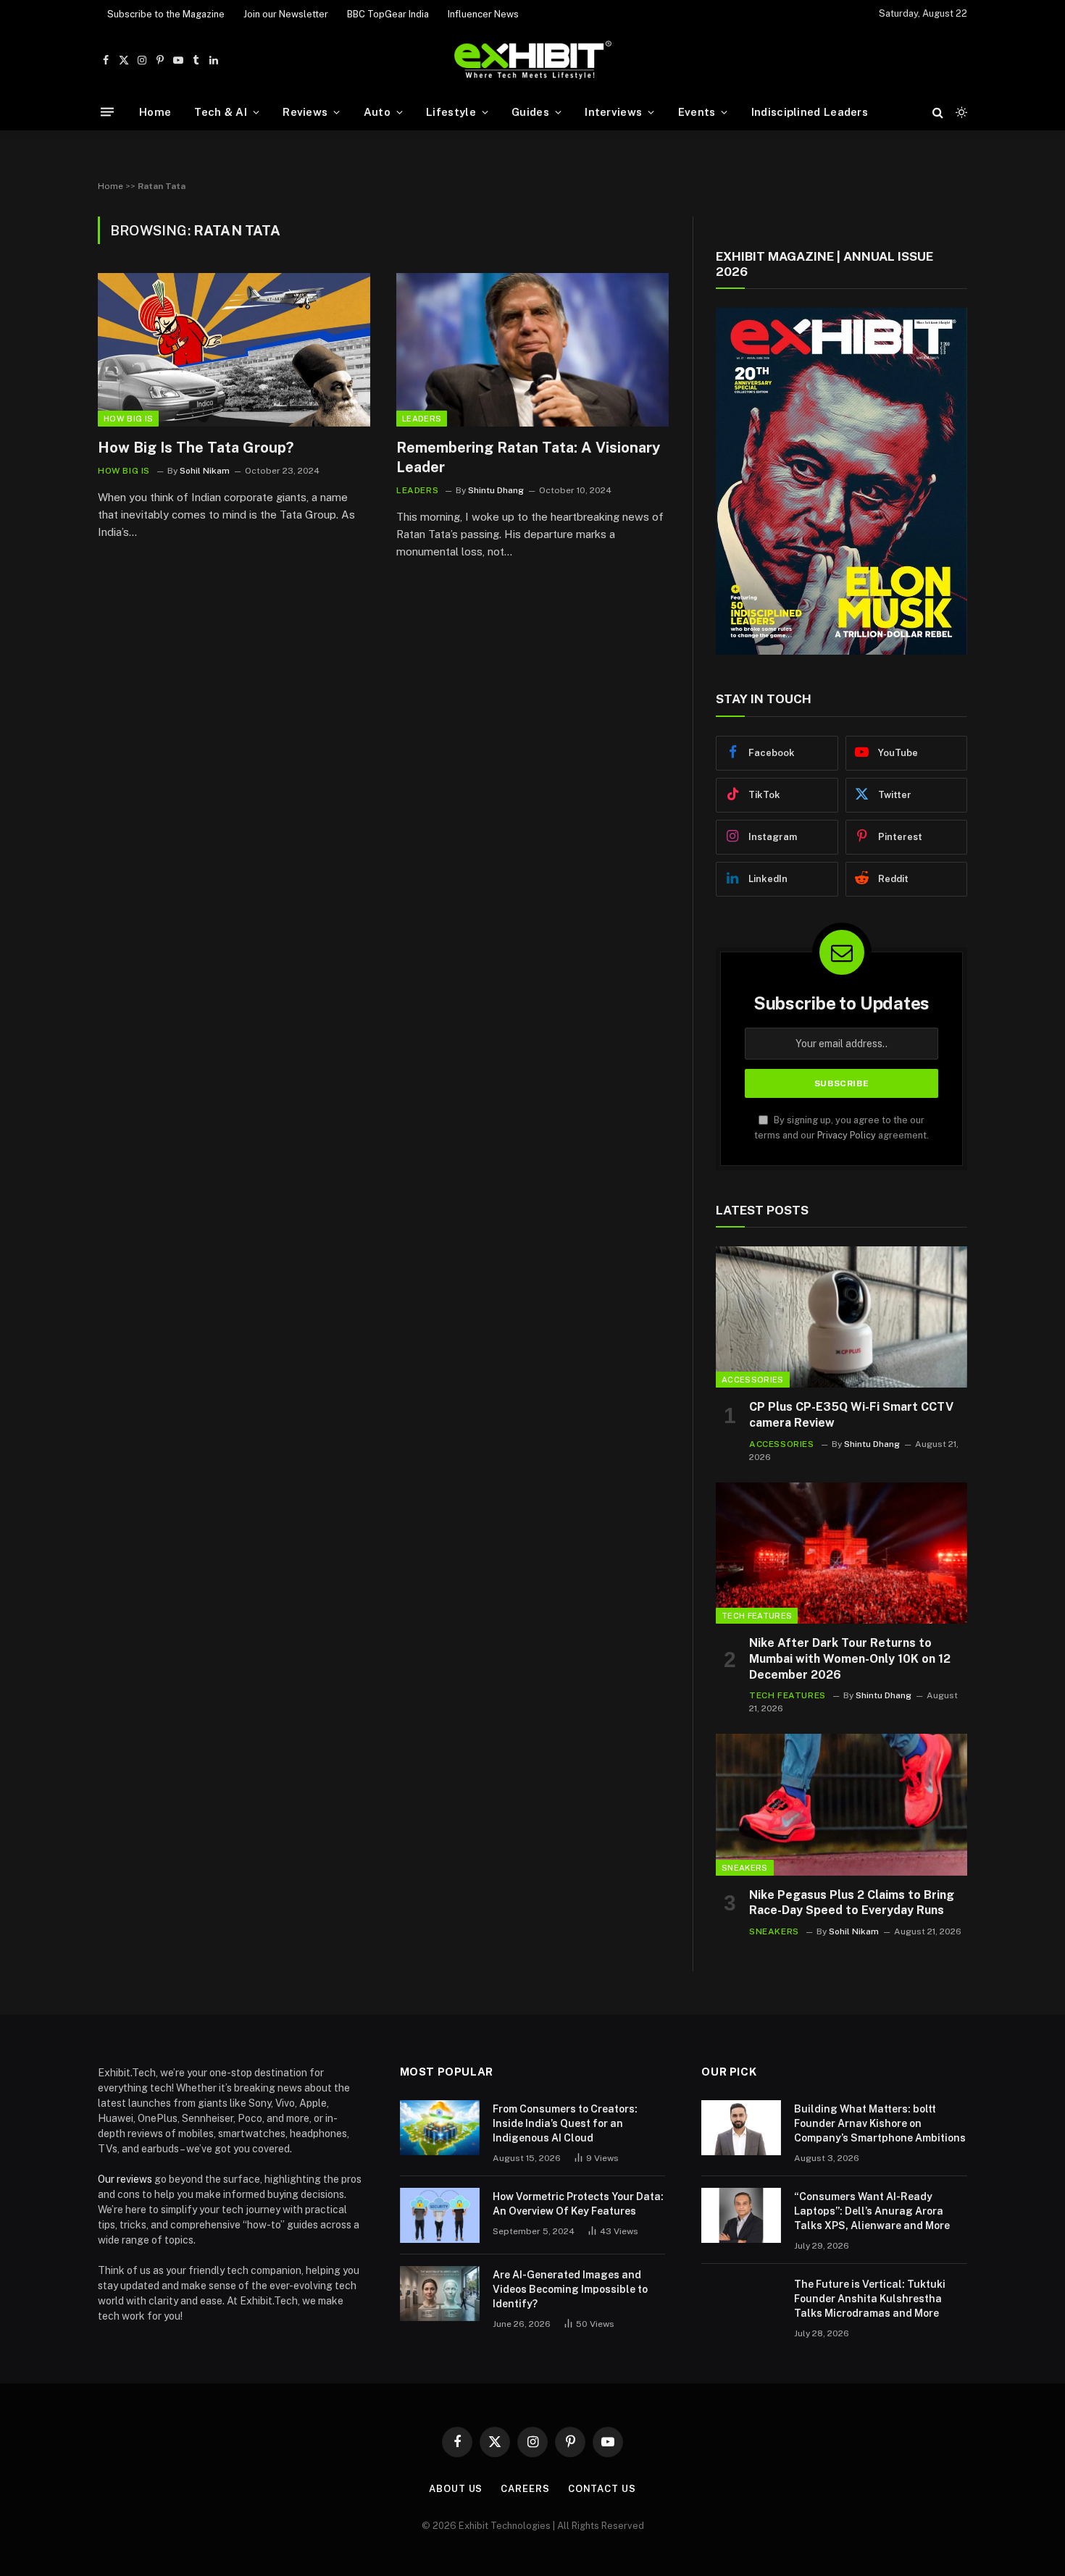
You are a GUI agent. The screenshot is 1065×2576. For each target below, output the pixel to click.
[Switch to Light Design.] (960, 112)
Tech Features (757, 1616)
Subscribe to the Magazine (166, 14)
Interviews (613, 112)
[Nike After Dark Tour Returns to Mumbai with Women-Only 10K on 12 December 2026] (841, 1553)
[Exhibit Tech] (533, 60)
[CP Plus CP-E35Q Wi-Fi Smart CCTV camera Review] (841, 1317)
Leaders (422, 419)
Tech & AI (221, 112)
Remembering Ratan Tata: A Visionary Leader (528, 457)
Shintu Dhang (496, 490)
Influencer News (483, 14)
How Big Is (128, 419)
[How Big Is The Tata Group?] (234, 350)
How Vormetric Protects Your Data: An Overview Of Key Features (578, 2204)
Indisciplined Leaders (810, 112)
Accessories (753, 1380)
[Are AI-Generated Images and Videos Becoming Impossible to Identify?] (440, 2294)
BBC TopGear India (388, 14)
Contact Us (602, 2489)
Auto (377, 112)
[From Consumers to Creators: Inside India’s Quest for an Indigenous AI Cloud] (440, 2128)
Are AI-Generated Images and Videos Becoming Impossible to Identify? (570, 2289)
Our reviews (125, 2179)
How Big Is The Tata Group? (196, 448)
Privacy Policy (847, 1135)
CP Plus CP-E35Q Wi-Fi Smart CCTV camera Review (851, 1415)
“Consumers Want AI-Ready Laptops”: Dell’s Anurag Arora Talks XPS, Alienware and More (872, 2211)
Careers (525, 2489)
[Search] (938, 112)
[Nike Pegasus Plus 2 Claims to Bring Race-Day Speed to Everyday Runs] (841, 1804)
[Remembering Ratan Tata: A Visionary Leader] (532, 350)
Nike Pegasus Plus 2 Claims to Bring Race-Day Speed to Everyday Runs (852, 1903)
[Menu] (107, 112)
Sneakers (745, 1868)
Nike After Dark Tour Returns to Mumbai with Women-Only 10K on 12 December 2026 (850, 1659)
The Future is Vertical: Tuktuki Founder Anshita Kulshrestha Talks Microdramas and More (870, 2299)
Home (155, 112)
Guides (530, 112)
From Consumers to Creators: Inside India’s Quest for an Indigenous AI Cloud (565, 2123)
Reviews (305, 112)
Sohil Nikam (205, 471)
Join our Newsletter (286, 14)
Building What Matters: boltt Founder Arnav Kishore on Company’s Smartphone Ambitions (880, 2123)
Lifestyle (451, 112)
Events (697, 112)
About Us (456, 2489)
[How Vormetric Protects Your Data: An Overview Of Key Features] (440, 2215)
